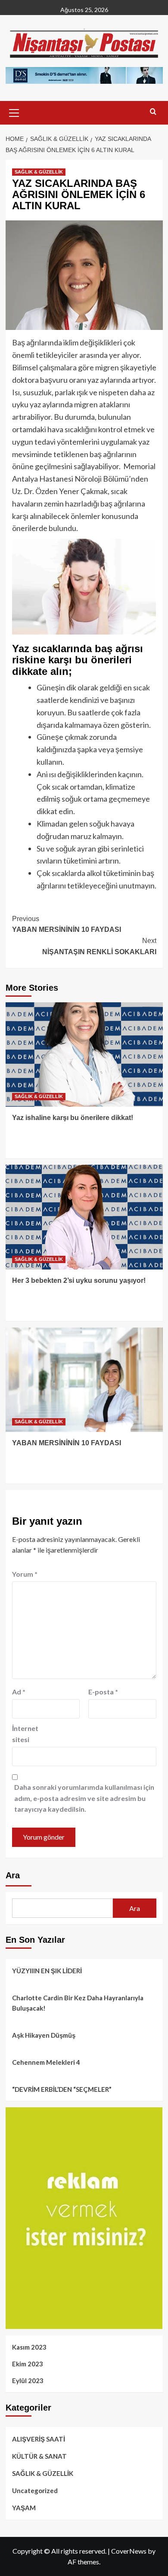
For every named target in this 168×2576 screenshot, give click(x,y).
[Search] (153, 112)
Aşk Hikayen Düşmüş (44, 2035)
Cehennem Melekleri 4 (46, 2062)
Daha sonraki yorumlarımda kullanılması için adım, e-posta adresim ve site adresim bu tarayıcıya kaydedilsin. (84, 1798)
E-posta (103, 1692)
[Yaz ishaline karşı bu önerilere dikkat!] (84, 1055)
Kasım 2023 (29, 2347)
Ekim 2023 (28, 2364)
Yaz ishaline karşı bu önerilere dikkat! (73, 1118)
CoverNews (129, 2551)
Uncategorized (35, 2491)
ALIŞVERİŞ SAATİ (39, 2439)
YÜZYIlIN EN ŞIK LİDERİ (47, 1971)
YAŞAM (24, 2508)
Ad (19, 1692)
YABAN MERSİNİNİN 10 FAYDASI (67, 924)
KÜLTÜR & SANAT (39, 2456)
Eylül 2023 (28, 2381)
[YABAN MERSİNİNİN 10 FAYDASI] (84, 1380)
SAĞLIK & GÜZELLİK (39, 172)
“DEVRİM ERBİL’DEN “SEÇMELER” (62, 2089)
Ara (13, 1875)
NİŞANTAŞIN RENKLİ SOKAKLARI (99, 946)
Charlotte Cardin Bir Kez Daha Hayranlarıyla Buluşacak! (78, 2003)
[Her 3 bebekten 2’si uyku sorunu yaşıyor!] (84, 1217)
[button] (14, 112)
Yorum (25, 1574)
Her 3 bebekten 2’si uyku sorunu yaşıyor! (79, 1280)
